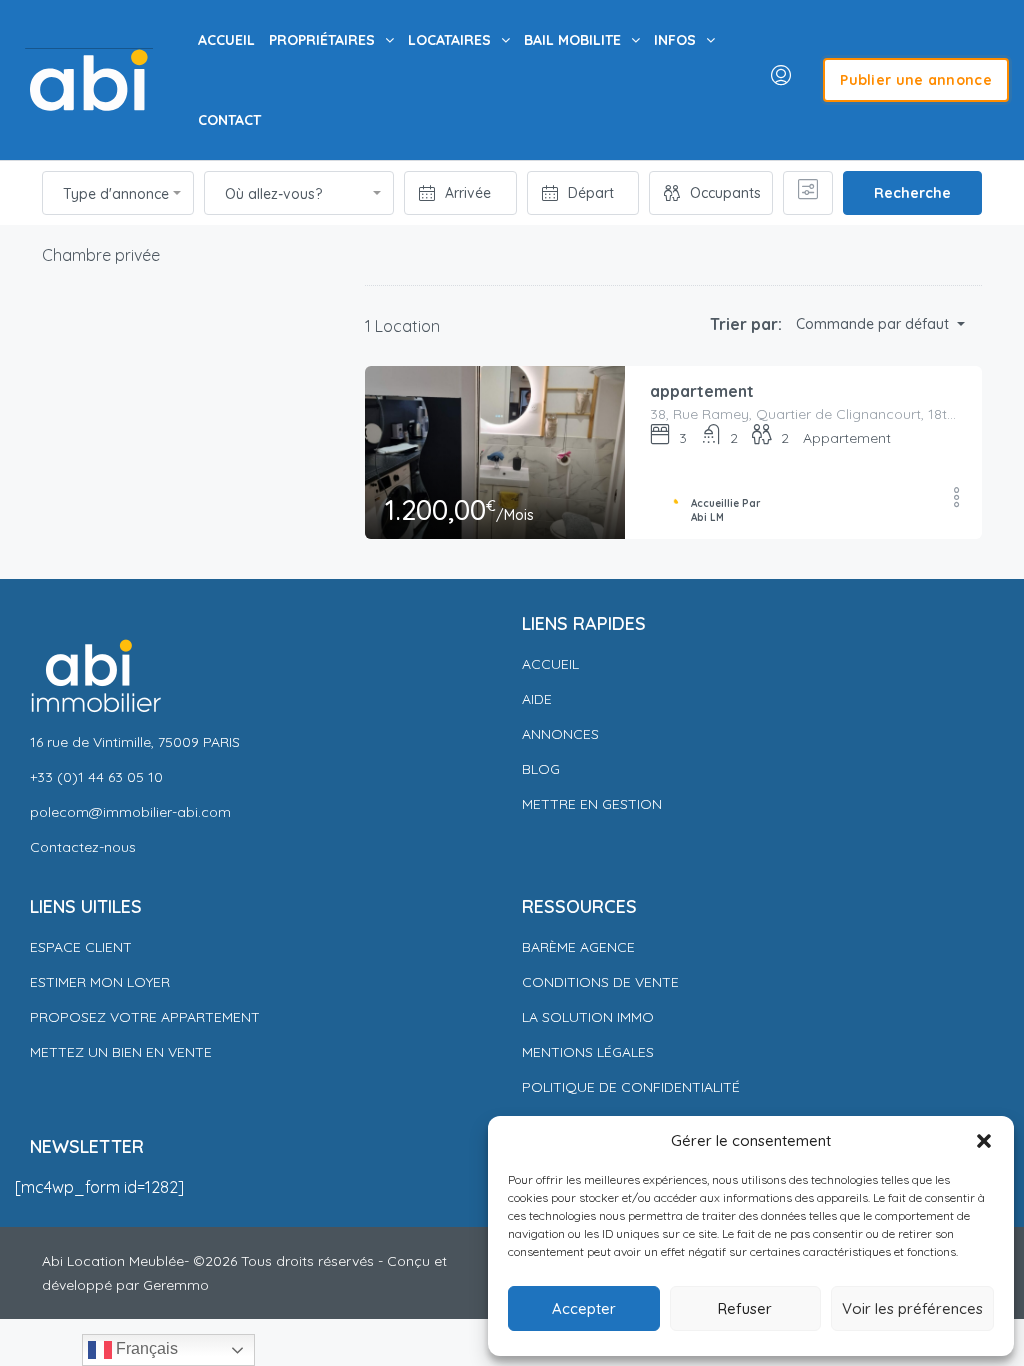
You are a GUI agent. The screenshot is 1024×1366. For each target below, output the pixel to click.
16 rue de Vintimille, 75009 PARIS (135, 742)
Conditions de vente (600, 982)
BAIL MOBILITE (572, 40)
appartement (702, 391)
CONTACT (229, 120)
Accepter (584, 1308)
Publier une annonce (916, 80)
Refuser (745, 1308)
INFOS (675, 40)
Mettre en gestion (592, 804)
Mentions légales (588, 1052)
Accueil (550, 664)
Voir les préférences (912, 1308)
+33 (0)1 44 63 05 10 (96, 777)
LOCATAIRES (449, 40)
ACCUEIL (226, 40)
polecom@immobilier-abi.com (130, 812)
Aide (537, 699)
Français (145, 1348)
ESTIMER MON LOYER (100, 982)
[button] (984, 1141)
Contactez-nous (83, 847)
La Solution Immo (588, 1017)
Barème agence (578, 947)
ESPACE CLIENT (81, 947)
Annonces (560, 734)
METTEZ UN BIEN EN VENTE (121, 1052)
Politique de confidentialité (633, 1087)
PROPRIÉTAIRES (322, 40)
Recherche (912, 193)
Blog (541, 769)
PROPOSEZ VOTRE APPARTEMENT (145, 1017)
